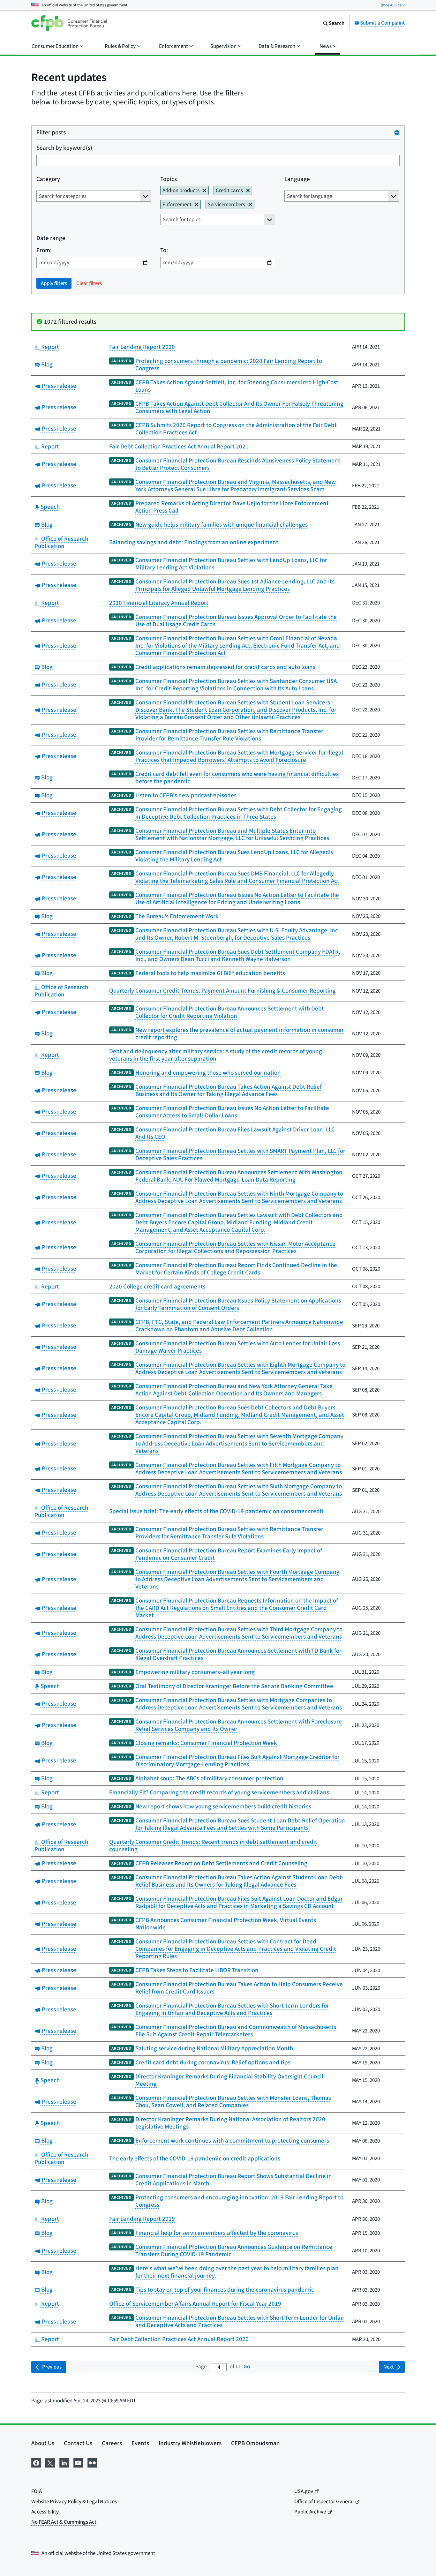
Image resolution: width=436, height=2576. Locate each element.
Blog (46, 364)
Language (297, 179)
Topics (169, 179)
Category (48, 179)
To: (164, 250)
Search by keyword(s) (64, 148)
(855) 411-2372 (393, 5)
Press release (58, 386)
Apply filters (54, 283)
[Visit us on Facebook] (36, 2462)
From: (44, 250)
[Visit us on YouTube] (78, 2462)
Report (49, 347)
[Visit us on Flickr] (92, 2462)
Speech (49, 507)
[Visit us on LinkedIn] (64, 2462)
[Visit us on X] (50, 2462)
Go (247, 2366)
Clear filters (89, 283)
